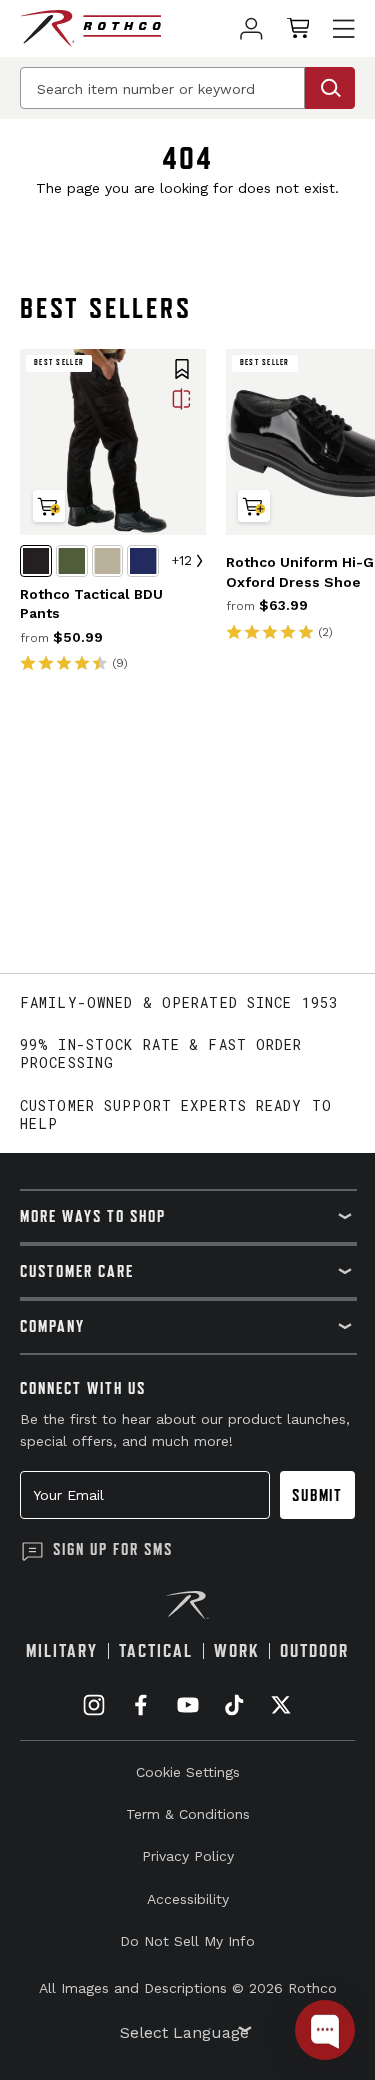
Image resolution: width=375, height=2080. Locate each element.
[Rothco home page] (90, 28)
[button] (182, 371)
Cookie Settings (188, 1772)
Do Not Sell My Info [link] (187, 1941)
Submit (317, 1495)
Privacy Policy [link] (188, 1856)
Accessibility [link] (188, 1899)
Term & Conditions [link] (188, 1814)
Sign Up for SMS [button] (113, 1549)
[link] (251, 28)
